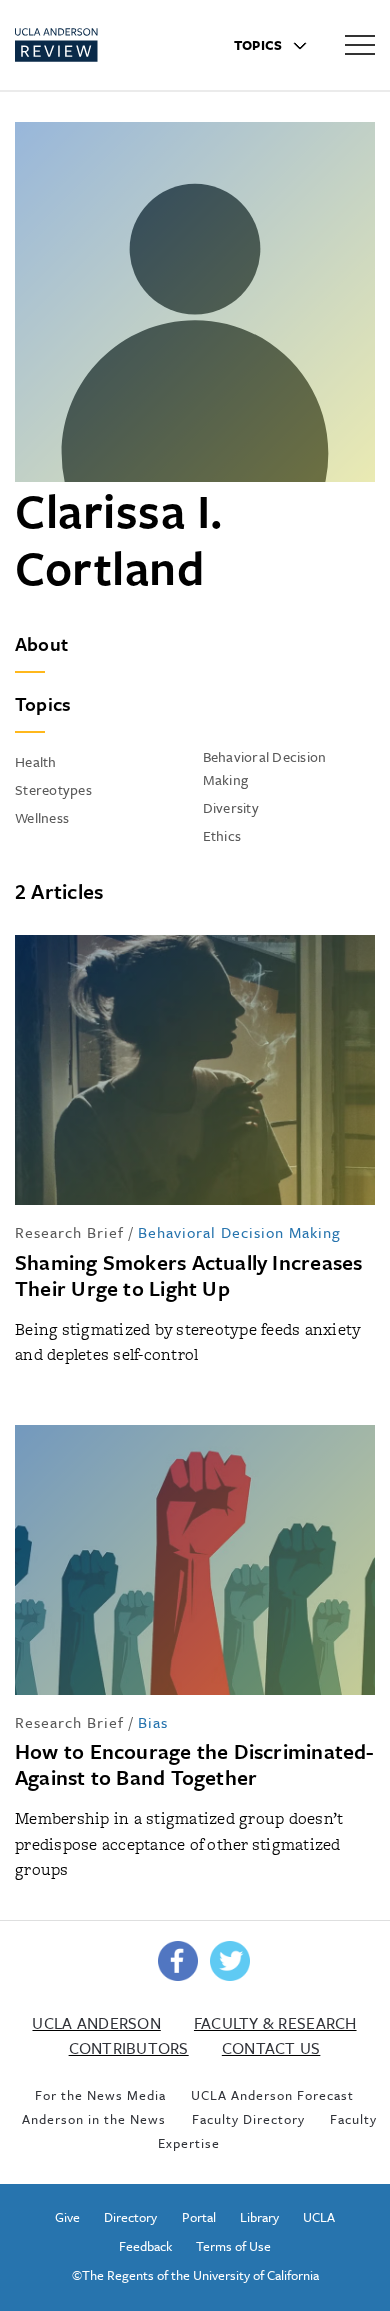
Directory (130, 2217)
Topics (260, 45)
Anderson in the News (94, 2119)
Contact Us (271, 2048)
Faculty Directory (248, 2119)
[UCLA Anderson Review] (90, 45)
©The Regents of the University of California (195, 2275)
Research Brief (69, 1232)
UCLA (319, 2217)
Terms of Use (233, 2246)
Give (67, 2217)
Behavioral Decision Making (239, 1232)
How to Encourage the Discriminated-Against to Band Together (195, 1764)
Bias (153, 1722)
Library (259, 2217)
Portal (199, 2217)
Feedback (145, 2246)
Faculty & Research (275, 2023)
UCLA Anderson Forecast (272, 2095)
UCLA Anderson (96, 2023)
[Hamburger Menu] (360, 44)
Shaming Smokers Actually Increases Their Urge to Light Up (188, 1275)
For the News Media (100, 2095)
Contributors (129, 2048)
